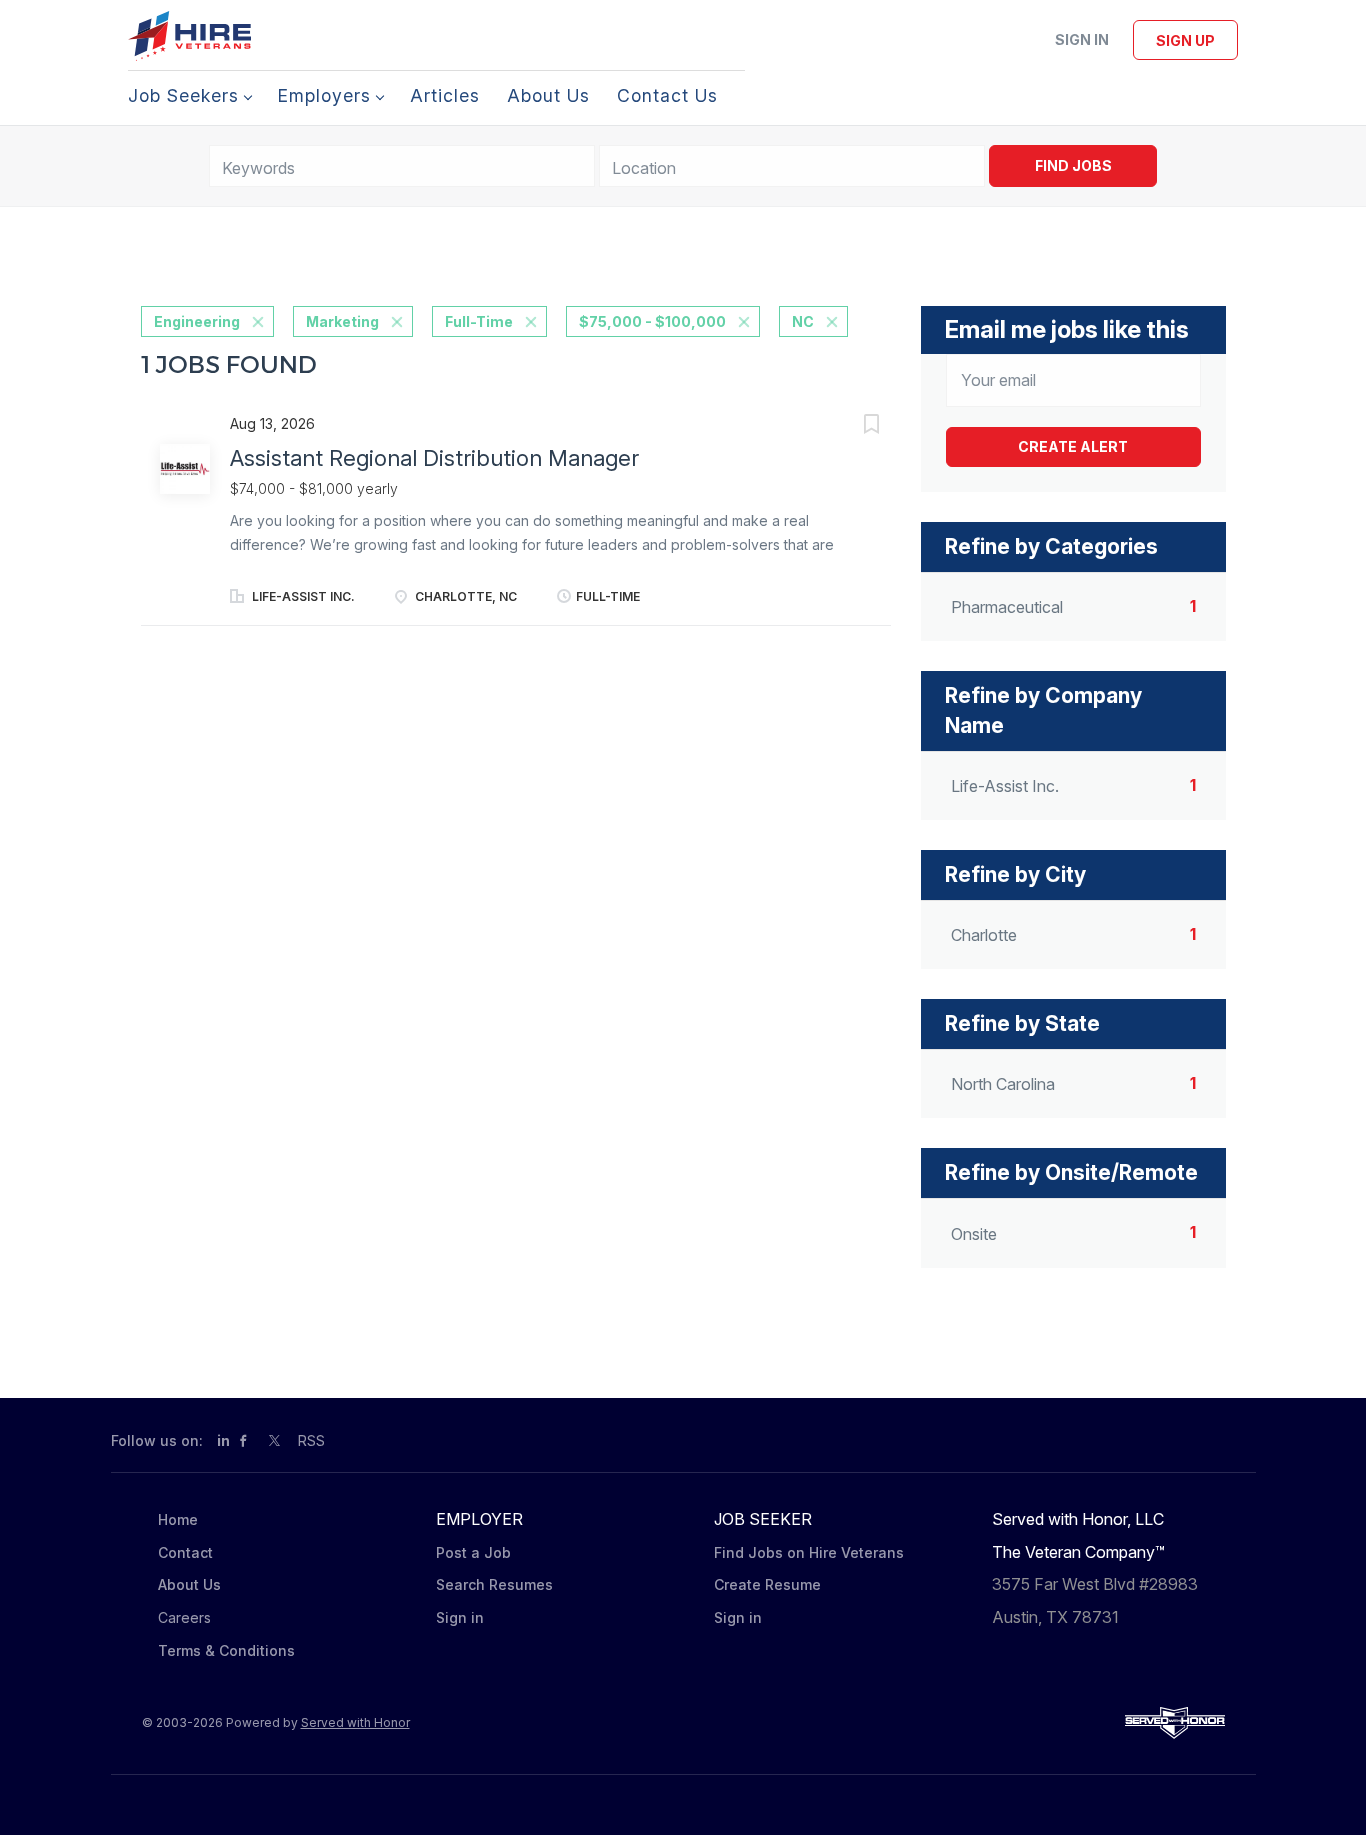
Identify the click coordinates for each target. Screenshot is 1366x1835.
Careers (184, 1617)
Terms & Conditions (226, 1650)
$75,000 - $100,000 (652, 321)
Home (178, 1519)
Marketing (342, 321)
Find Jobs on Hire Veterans (809, 1552)
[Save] (851, 426)
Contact (185, 1552)
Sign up (1185, 40)
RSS (311, 1440)
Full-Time (479, 321)
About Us (189, 1584)
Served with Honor (355, 1722)
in (223, 1440)
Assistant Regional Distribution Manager (434, 458)
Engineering (197, 321)
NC (803, 321)
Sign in (1082, 39)
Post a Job (473, 1552)
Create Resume (767, 1584)
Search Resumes (494, 1584)
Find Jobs (1073, 165)
